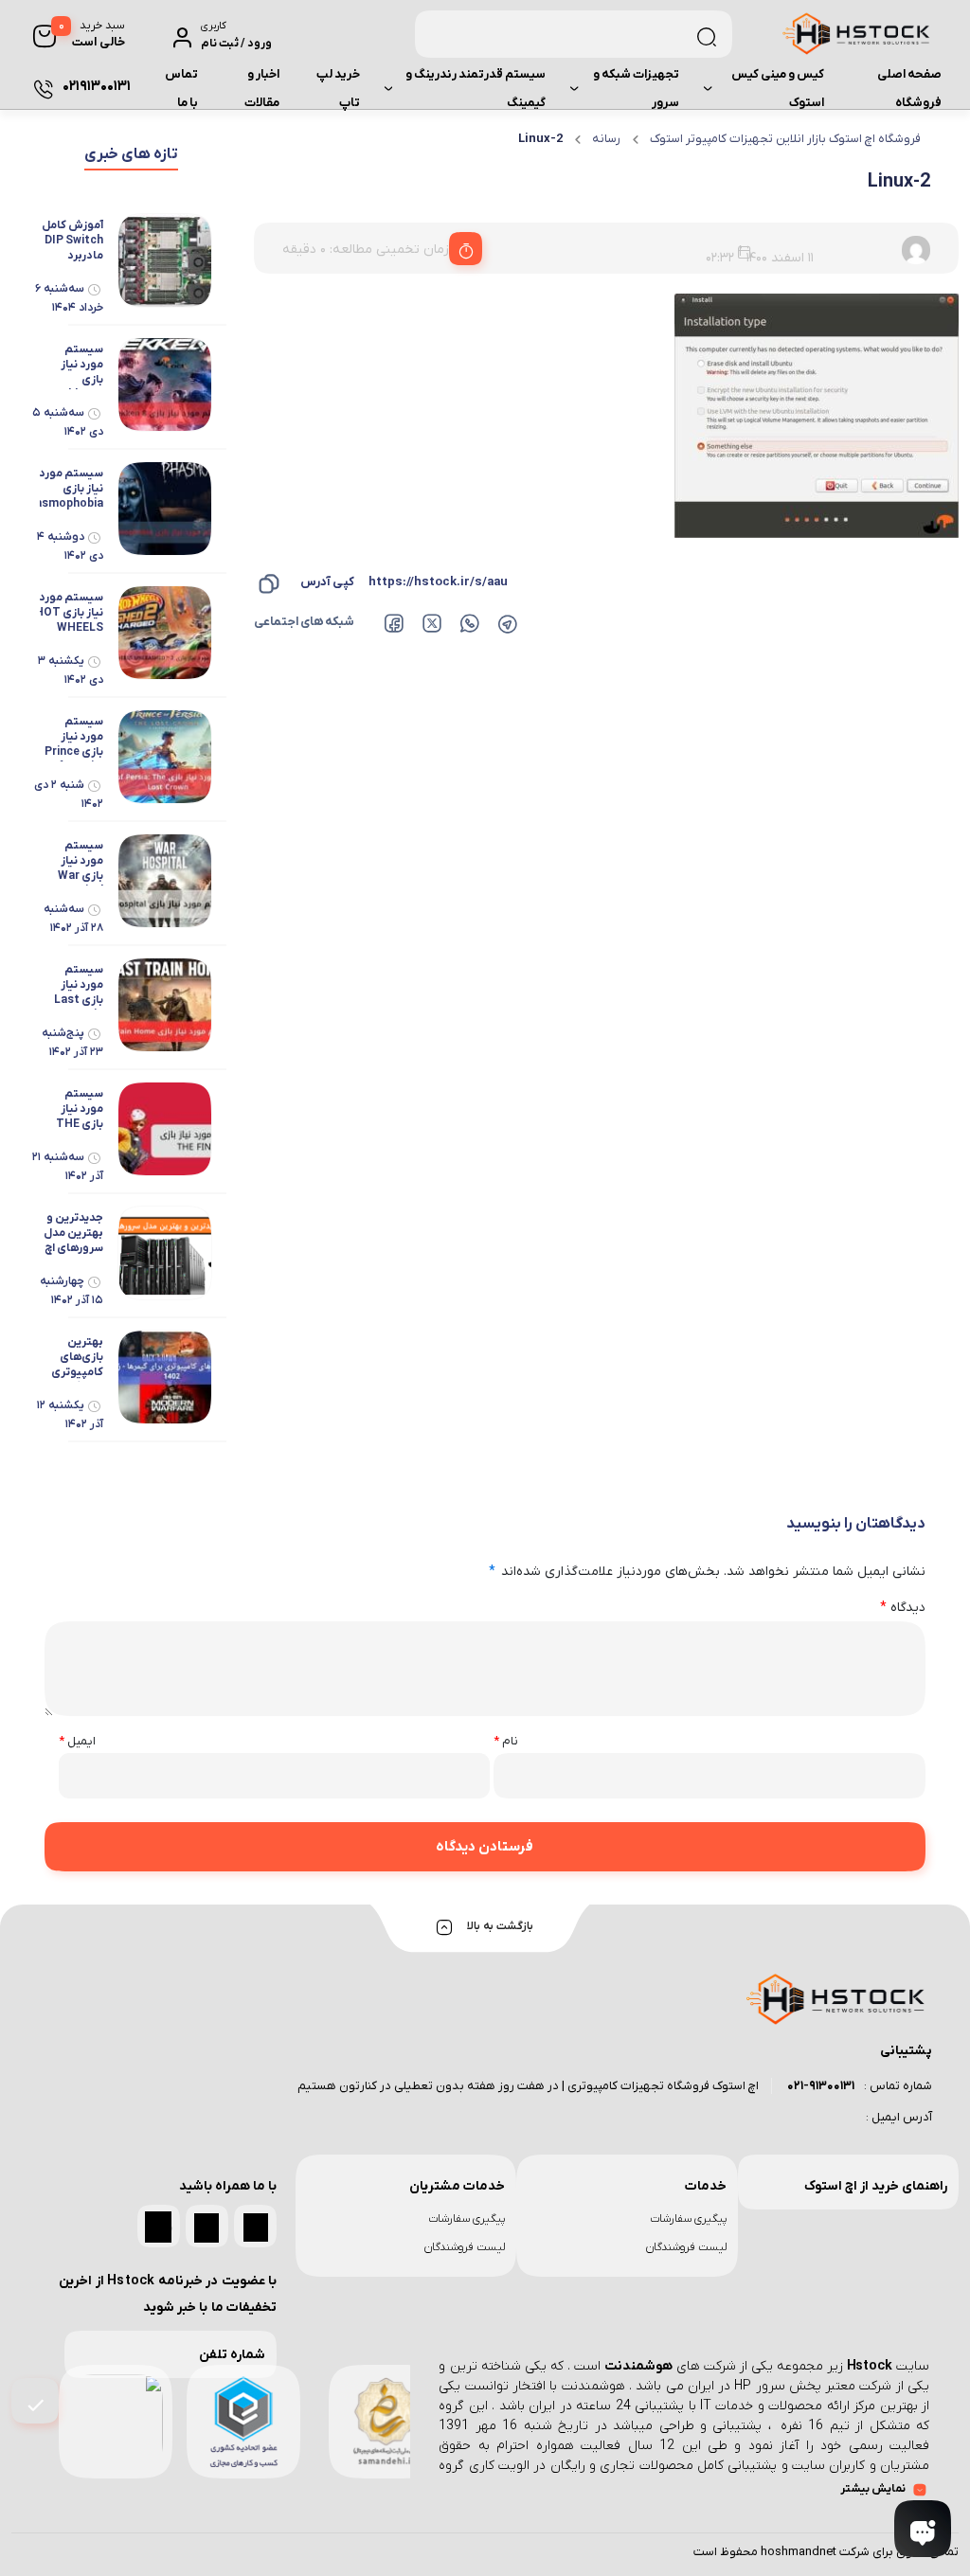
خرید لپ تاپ (338, 89)
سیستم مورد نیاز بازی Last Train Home (79, 986)
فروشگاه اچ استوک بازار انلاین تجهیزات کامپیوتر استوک (785, 139)
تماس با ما (181, 89)
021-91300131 (821, 2086)
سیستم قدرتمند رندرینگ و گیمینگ (476, 89)
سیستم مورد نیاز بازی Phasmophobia (62, 489)
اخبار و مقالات (262, 89)
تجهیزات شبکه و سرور (636, 89)
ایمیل (77, 1741)
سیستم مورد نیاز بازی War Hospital (80, 862)
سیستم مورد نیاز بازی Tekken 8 (79, 366)
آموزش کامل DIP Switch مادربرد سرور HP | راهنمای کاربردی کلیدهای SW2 (72, 241)
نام (506, 1741)
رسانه (606, 139)
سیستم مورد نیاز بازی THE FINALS (80, 1110)
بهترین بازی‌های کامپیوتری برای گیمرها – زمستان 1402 (75, 1358)
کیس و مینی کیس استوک (778, 89)
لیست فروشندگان (686, 2247)
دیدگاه (903, 1608)
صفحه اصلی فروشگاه (909, 89)
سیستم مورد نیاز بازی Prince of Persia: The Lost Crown (74, 738)
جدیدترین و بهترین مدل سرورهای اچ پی (73, 1234)
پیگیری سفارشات (688, 2219)
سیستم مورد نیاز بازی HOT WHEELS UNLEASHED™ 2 (66, 614)
